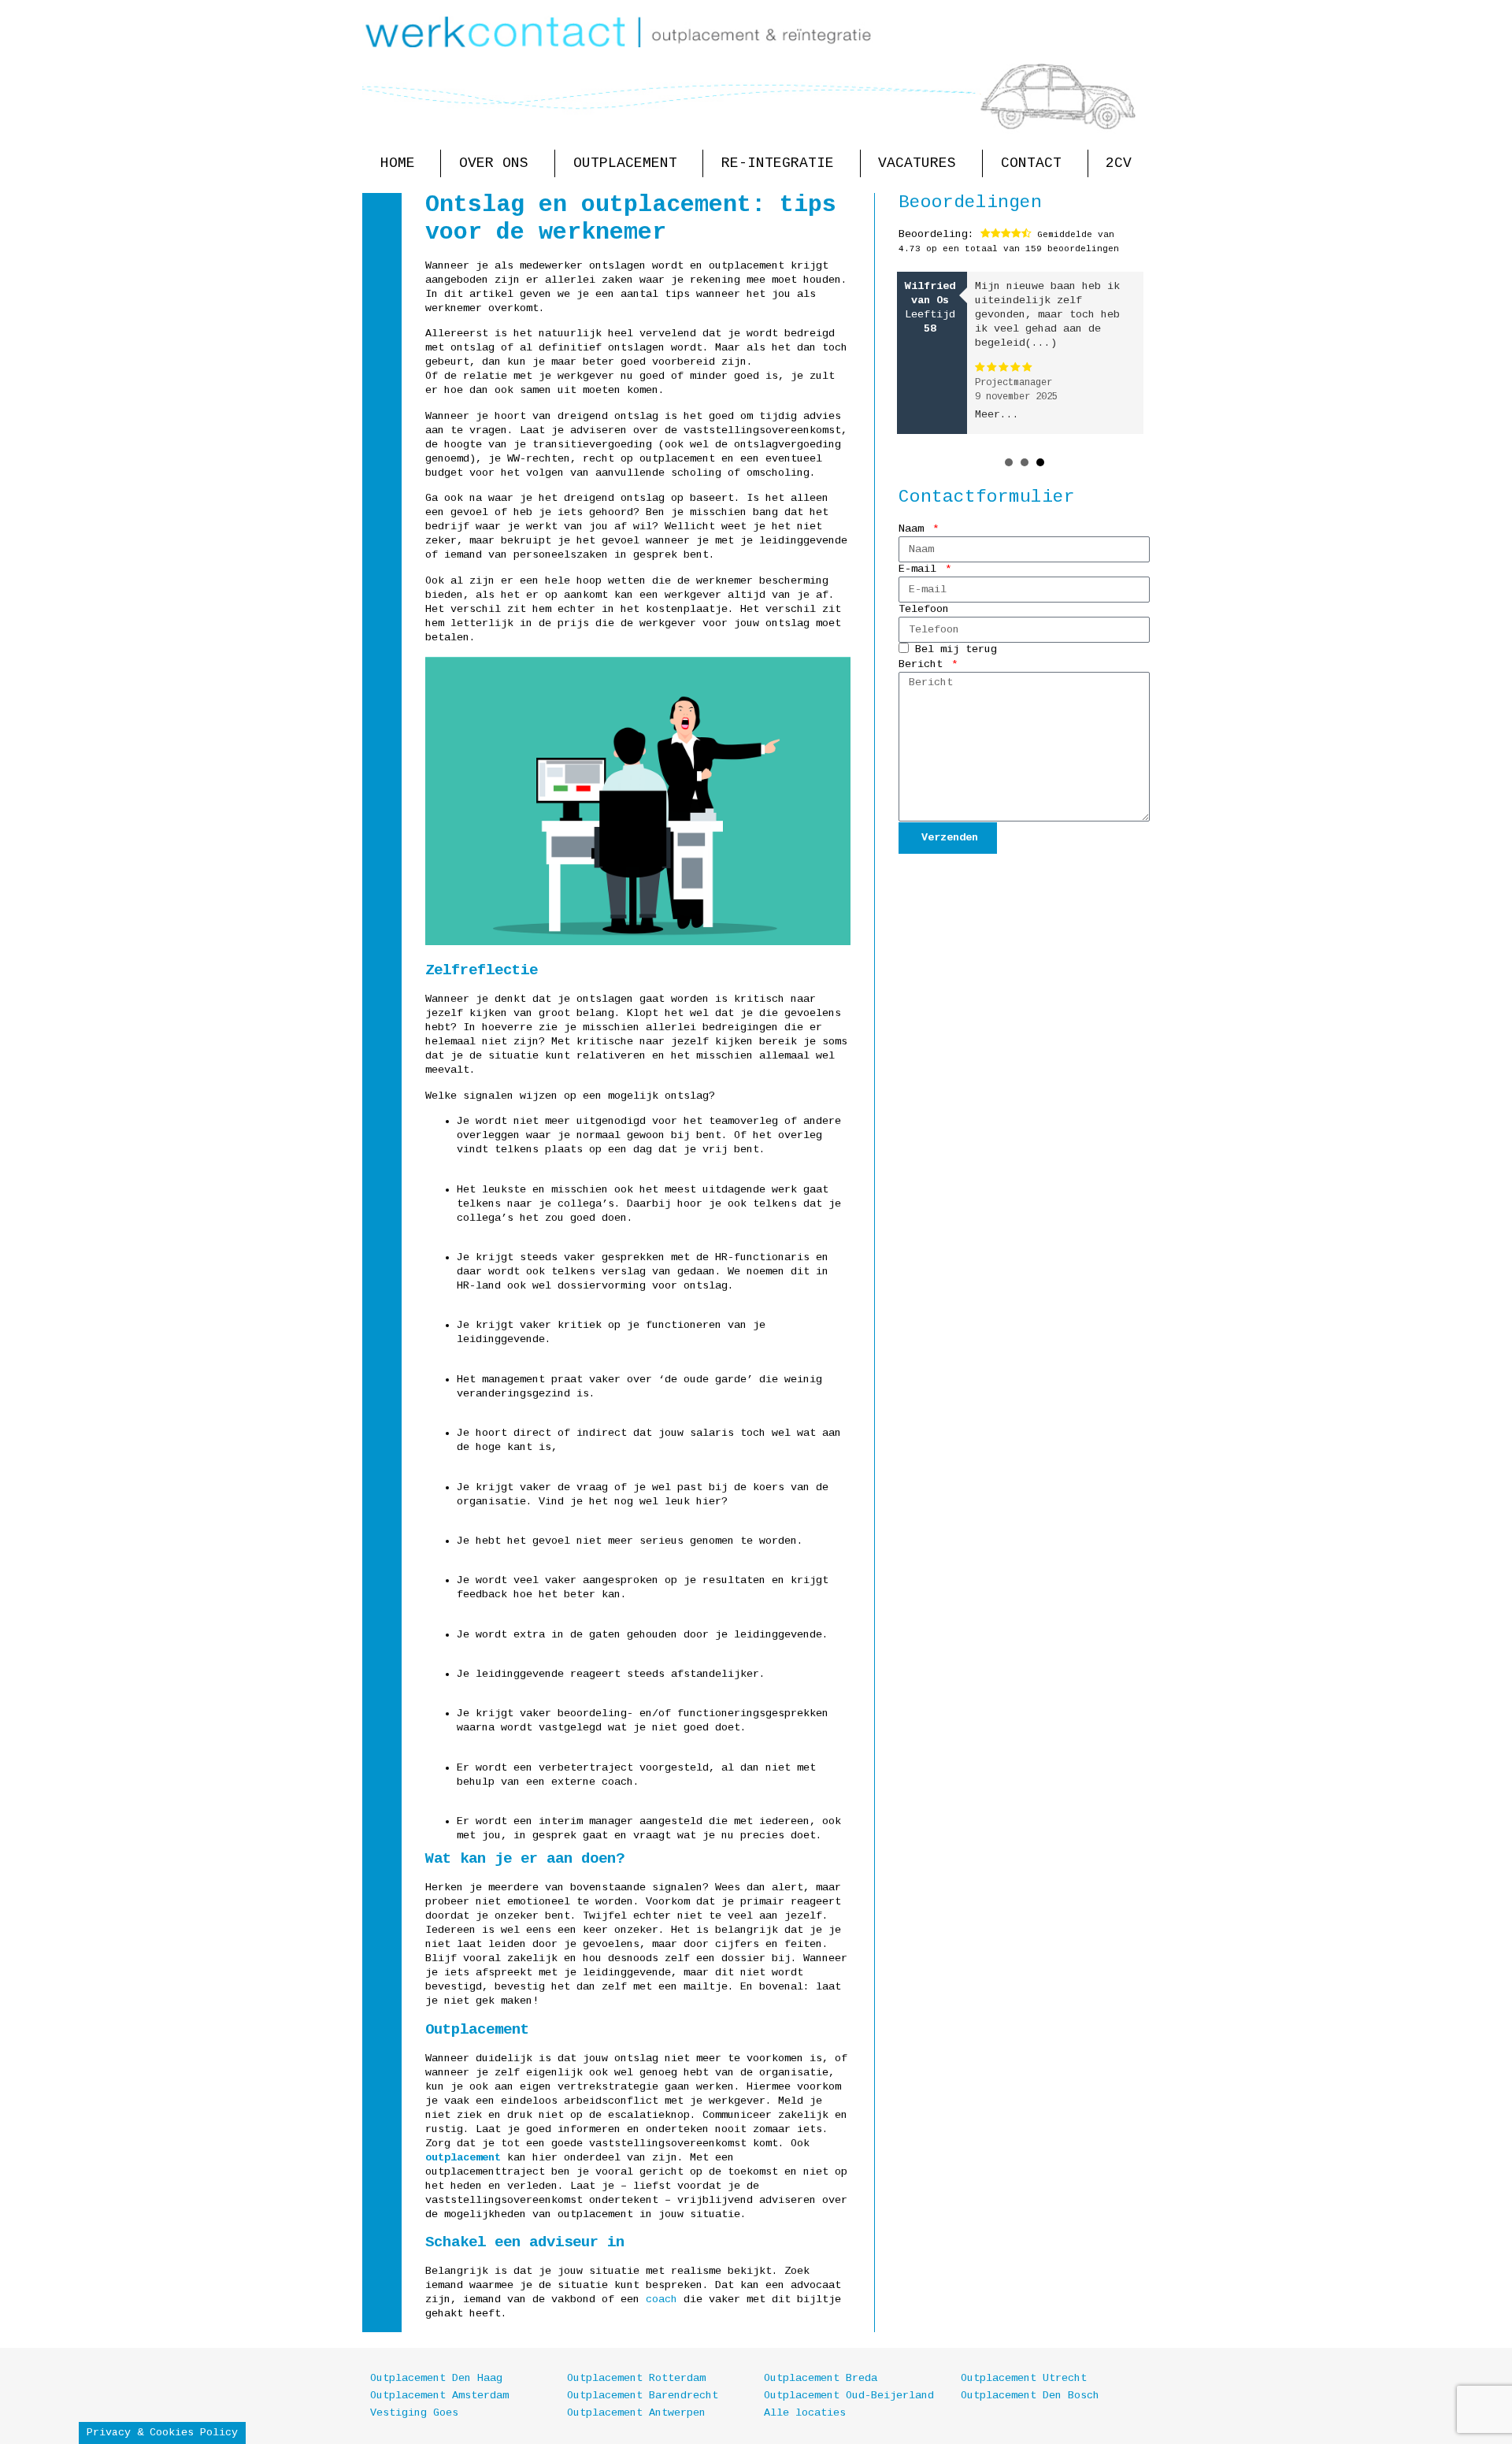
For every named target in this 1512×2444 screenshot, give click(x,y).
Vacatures (917, 163)
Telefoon (924, 609)
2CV (1119, 163)
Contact (1031, 163)
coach (661, 2299)
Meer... (997, 415)
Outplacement (625, 163)
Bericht (924, 664)
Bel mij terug (956, 650)
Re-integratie (778, 163)
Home (398, 163)
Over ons (494, 163)
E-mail (921, 569)
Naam (914, 529)
